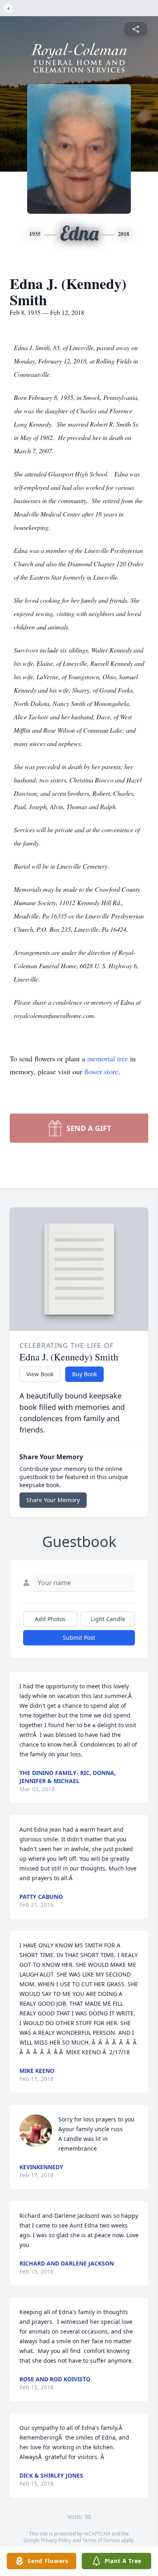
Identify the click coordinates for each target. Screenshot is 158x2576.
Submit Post (79, 1638)
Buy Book (84, 1374)
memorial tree (108, 1058)
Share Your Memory (53, 1500)
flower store (101, 1071)
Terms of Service (101, 2540)
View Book (40, 1374)
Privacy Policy (56, 2540)
